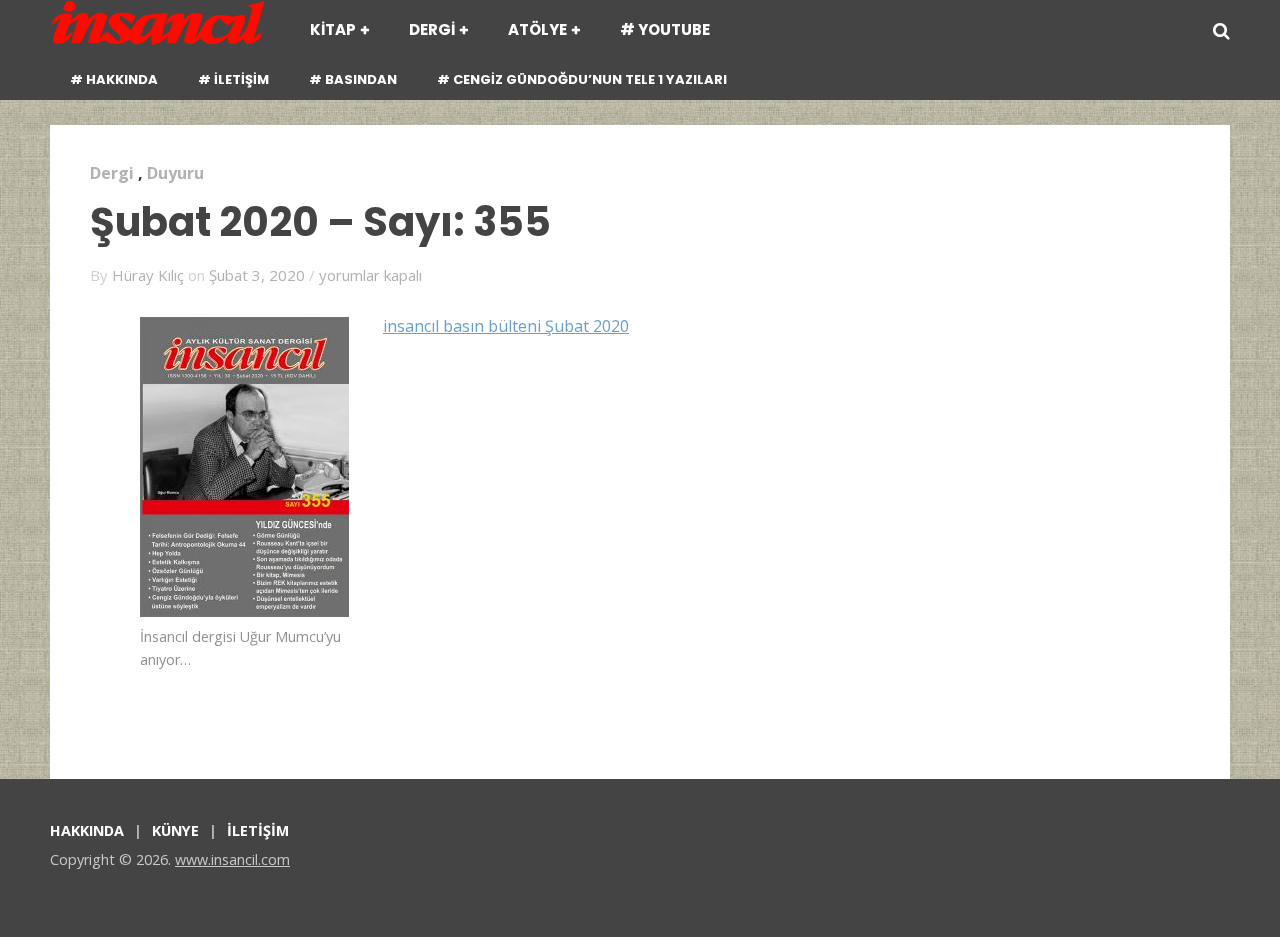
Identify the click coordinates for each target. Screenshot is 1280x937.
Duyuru (175, 173)
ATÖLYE (537, 29)
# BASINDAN (353, 79)
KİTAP (333, 29)
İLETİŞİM (258, 830)
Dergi (112, 173)
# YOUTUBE (665, 29)
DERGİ (432, 29)
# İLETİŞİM (233, 79)
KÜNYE (175, 830)
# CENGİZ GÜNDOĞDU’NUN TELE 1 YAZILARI (582, 79)
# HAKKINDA (114, 79)
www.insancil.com (232, 859)
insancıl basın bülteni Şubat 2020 (506, 326)
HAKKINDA (87, 830)
